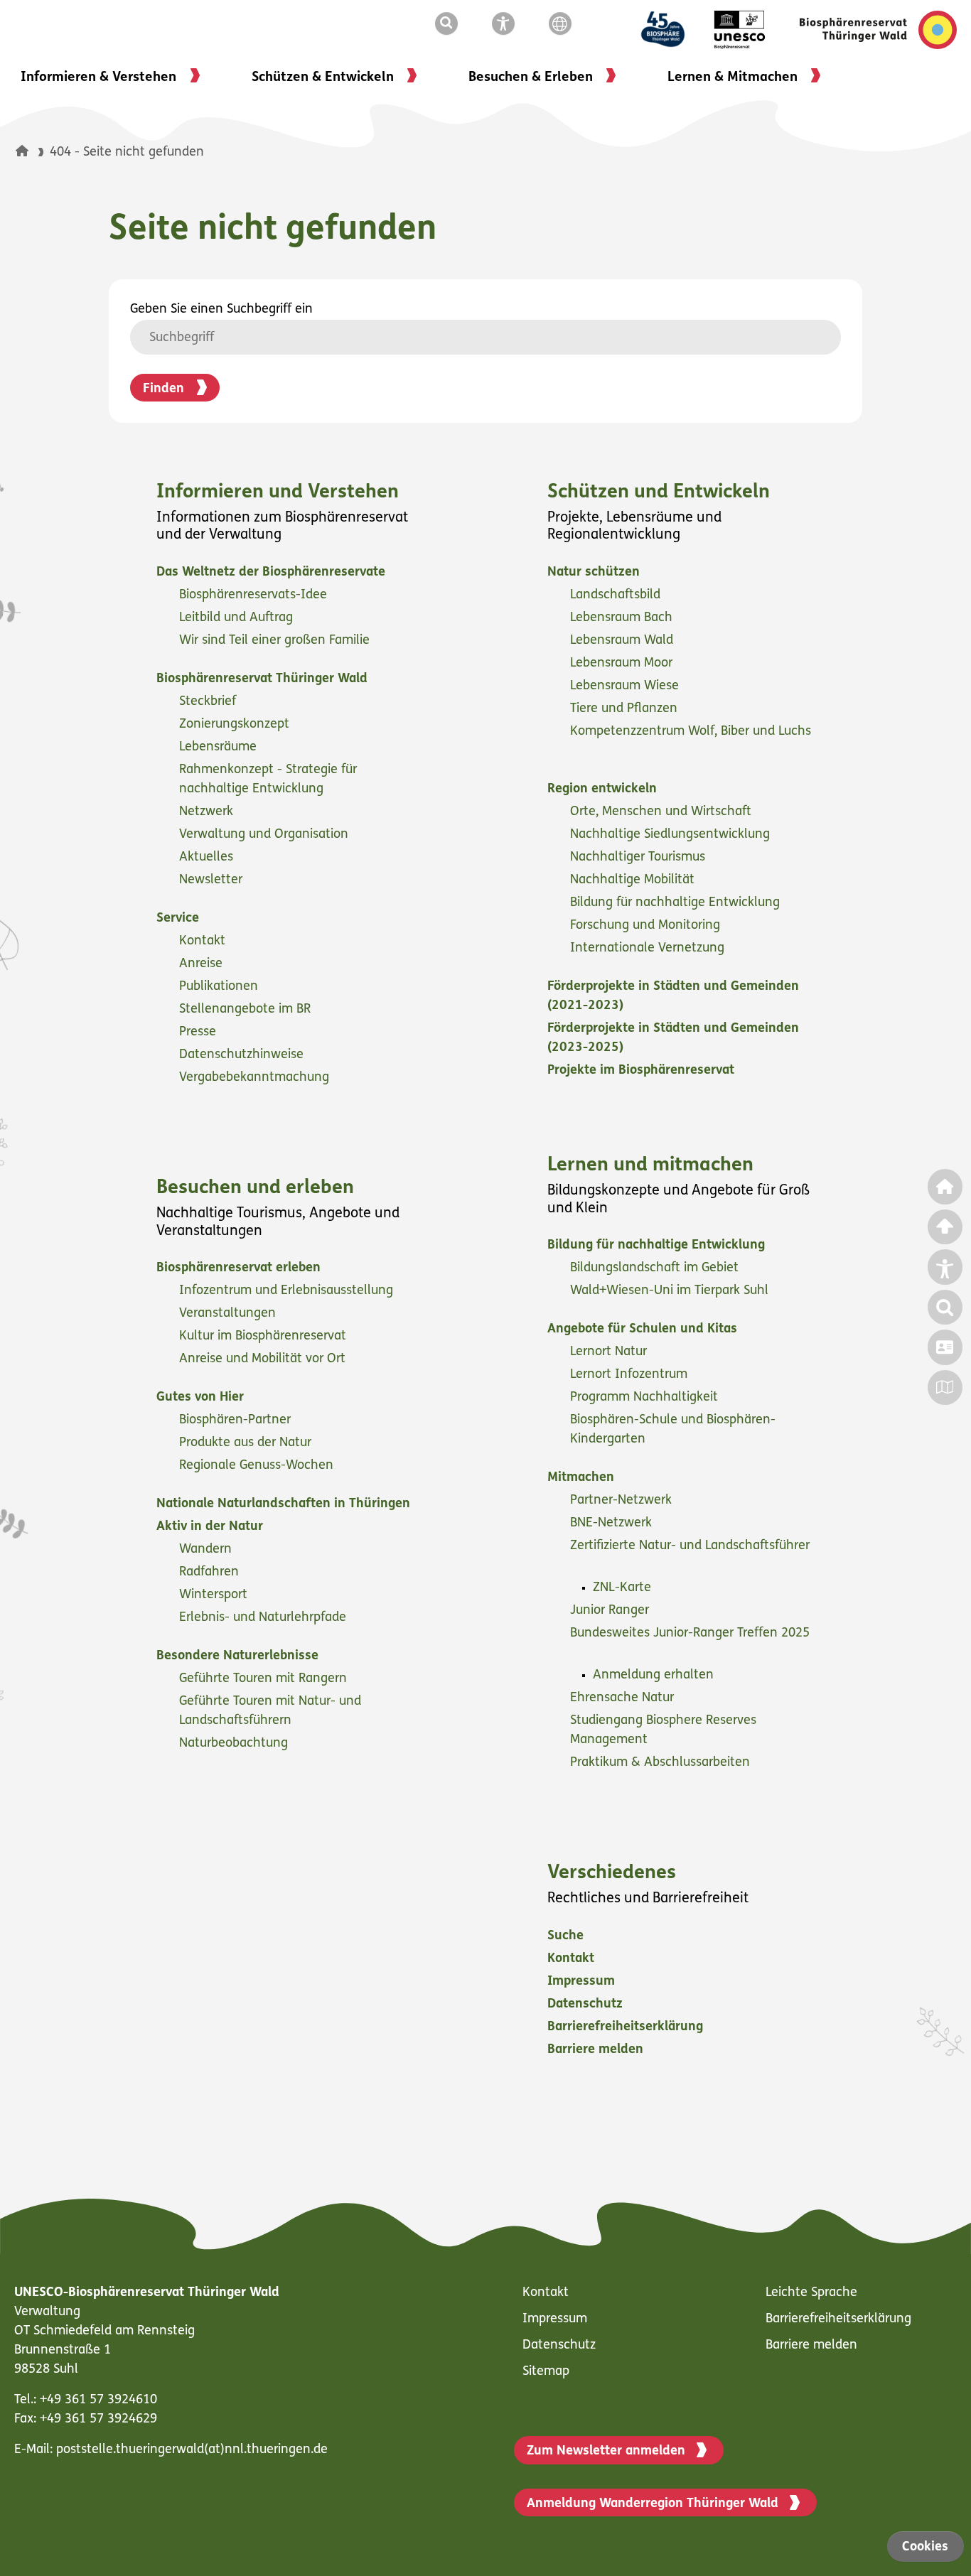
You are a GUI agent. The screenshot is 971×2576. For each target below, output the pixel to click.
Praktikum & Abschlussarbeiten (662, 1763)
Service (179, 919)
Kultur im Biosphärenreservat (264, 1337)
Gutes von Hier (202, 1398)
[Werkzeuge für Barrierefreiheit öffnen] (506, 24)
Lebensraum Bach (623, 618)
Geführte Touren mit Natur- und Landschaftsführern (270, 1712)
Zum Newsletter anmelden (606, 2452)
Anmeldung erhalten (655, 1676)
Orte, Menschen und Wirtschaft (662, 812)
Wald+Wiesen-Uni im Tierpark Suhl (671, 1291)
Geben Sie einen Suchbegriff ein (221, 310)
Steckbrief (209, 702)
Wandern (207, 1550)
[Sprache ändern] (563, 24)
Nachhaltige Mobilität (634, 880)
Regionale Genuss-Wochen (258, 1466)
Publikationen (220, 987)
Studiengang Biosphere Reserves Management (663, 1731)
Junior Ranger (611, 1611)
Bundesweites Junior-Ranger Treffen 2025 (690, 1634)
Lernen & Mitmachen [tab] (733, 78)
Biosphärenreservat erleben (240, 1268)
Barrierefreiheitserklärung (627, 2027)
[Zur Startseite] (878, 30)
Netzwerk (208, 812)
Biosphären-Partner (237, 1421)
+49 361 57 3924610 (98, 2400)
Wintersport (215, 1595)
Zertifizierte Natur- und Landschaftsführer (690, 1546)
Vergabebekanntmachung (256, 1078)
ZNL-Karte (624, 1588)
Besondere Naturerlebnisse (239, 1656)
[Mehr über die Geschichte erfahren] (671, 30)
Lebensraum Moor (623, 664)
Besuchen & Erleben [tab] (531, 78)
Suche (567, 1936)
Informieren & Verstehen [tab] (98, 78)
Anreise (203, 964)
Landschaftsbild (617, 596)
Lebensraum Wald (623, 641)
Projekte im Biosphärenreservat (643, 1071)
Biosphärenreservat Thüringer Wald (264, 679)
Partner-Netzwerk (623, 1501)
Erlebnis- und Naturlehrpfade (264, 1618)
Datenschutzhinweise (243, 1055)
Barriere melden (597, 2050)
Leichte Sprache (811, 2293)
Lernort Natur (610, 1352)
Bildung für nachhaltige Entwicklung (677, 903)
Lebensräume (220, 748)
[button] (22, 151)
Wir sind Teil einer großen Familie (276, 641)
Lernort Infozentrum (631, 1375)
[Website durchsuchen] (449, 24)
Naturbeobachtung (235, 1744)
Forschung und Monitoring (647, 926)
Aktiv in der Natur (211, 1527)
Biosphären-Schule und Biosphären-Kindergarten (673, 1430)
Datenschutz (587, 2005)
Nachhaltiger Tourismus (639, 858)
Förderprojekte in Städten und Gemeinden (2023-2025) (673, 1039)
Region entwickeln (604, 789)
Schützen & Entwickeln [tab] (323, 78)
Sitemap (546, 2372)
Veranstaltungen (229, 1314)
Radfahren (211, 1573)
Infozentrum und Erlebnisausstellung (288, 1291)
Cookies (925, 2548)
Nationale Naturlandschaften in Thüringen (285, 1504)
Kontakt (204, 942)
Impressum (583, 1982)
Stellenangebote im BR (247, 1010)
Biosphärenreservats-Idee (255, 596)
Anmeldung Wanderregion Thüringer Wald (653, 2504)
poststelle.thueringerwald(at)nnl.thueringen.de (192, 2450)
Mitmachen (583, 1478)
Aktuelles (208, 858)
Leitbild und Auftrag (238, 618)
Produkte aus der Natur (247, 1443)
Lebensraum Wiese (626, 686)
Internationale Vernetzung (649, 949)
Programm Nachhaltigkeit (646, 1398)
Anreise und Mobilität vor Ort (264, 1359)
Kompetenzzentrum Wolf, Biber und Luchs (691, 732)
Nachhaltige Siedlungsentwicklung (672, 835)
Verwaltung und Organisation (265, 835)
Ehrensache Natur (624, 1698)
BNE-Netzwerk (613, 1524)
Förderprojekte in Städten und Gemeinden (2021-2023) (673, 997)
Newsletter (213, 880)
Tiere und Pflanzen (626, 709)
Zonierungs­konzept (236, 725)
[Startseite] (33, 153)
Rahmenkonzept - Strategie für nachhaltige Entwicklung (268, 780)
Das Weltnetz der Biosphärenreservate (273, 573)
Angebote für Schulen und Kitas (644, 1330)
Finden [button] (163, 389)
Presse (199, 1033)
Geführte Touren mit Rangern (265, 1679)
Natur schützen (595, 573)
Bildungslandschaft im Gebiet (656, 1268)
